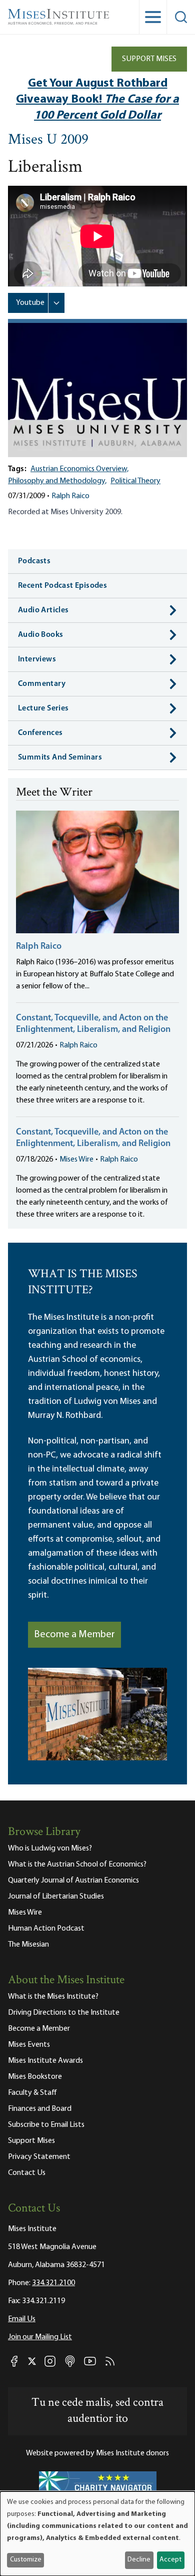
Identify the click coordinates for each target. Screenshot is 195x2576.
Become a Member (74, 1635)
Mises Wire (76, 1160)
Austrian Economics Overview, (79, 469)
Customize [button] (26, 2560)
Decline (139, 2560)
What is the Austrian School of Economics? (77, 1865)
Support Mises (149, 59)
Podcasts (34, 561)
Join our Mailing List (40, 2337)
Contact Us (27, 2173)
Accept (170, 2560)
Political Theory (135, 481)
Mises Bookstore (35, 2077)
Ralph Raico (70, 496)
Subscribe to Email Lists (46, 2125)
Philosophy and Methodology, (57, 481)
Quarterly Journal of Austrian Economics (73, 1881)
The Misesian (28, 1945)
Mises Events (29, 2045)
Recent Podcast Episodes (62, 586)
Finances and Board (40, 2109)
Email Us (22, 2319)
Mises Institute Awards (45, 2061)
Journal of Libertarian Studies (56, 1897)
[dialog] (97, 2534)
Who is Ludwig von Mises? (50, 1849)
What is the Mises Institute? (53, 1997)
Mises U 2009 (48, 140)
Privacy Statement (39, 2157)
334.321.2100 (53, 2283)
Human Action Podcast (46, 1929)
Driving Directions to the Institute (64, 2013)
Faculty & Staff (32, 2093)
